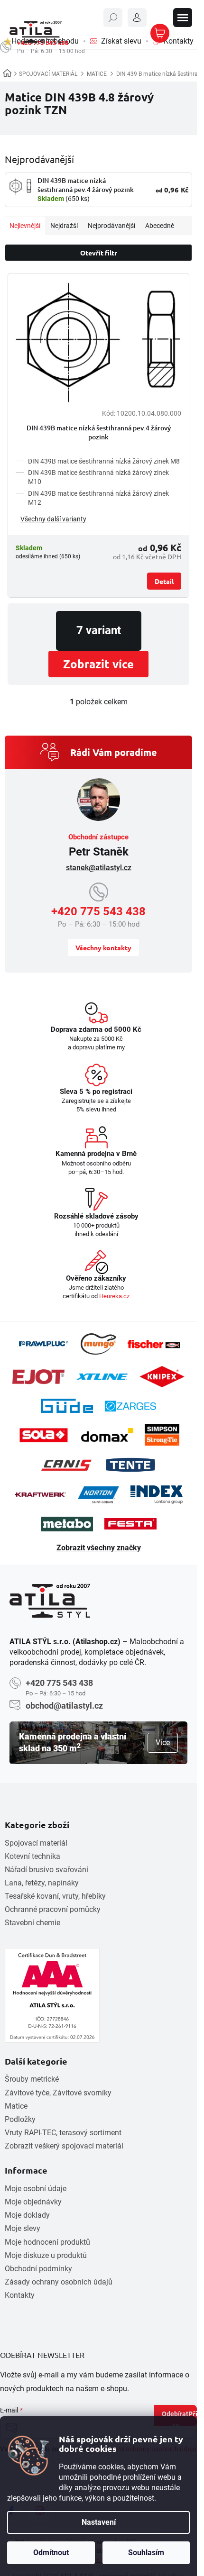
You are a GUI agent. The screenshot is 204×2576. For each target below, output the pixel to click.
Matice (16, 2106)
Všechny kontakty (103, 947)
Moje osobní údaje (36, 2189)
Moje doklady (27, 2215)
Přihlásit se (185, 2418)
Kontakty (20, 2295)
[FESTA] (130, 1524)
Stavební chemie (32, 1923)
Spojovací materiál (36, 1843)
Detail (164, 581)
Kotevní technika (32, 1856)
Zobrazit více (98, 664)
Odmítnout (51, 2553)
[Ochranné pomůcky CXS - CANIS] (67, 1465)
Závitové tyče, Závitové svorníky (58, 2093)
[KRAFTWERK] (40, 1494)
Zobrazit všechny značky (99, 1548)
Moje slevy (23, 2228)
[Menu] (183, 18)
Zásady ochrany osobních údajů (59, 2282)
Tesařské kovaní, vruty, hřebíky (55, 1896)
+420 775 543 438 (98, 911)
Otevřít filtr (99, 253)
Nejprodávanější (111, 226)
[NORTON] (98, 1495)
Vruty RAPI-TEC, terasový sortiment (63, 2133)
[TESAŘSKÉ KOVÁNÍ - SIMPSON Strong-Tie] (162, 1435)
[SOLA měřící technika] (44, 1435)
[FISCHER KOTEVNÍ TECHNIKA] (154, 1344)
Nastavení (99, 2522)
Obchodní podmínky (38, 2269)
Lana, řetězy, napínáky (42, 1883)
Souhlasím (146, 2553)
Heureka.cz (114, 1296)
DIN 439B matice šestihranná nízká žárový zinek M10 (98, 477)
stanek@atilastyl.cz (99, 868)
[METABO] (67, 1524)
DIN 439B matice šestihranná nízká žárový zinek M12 (98, 498)
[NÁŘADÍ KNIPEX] (162, 1377)
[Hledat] (113, 18)
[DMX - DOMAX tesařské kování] (107, 1435)
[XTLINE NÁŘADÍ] (102, 1377)
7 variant (99, 630)
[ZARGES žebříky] (130, 1406)
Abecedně (160, 226)
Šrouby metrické (32, 2079)
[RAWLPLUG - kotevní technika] (43, 1344)
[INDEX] (157, 1495)
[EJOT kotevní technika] (38, 1377)
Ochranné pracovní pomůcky (53, 1909)
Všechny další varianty (53, 519)
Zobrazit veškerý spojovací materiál (64, 2146)
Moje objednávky (33, 2202)
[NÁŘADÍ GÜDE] (67, 1406)
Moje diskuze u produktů (46, 2255)
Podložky (20, 2119)
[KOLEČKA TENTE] (130, 1465)
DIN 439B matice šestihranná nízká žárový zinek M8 (104, 461)
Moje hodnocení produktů (47, 2242)
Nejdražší (64, 226)
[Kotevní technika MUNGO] (98, 1344)
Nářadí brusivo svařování (46, 1870)
